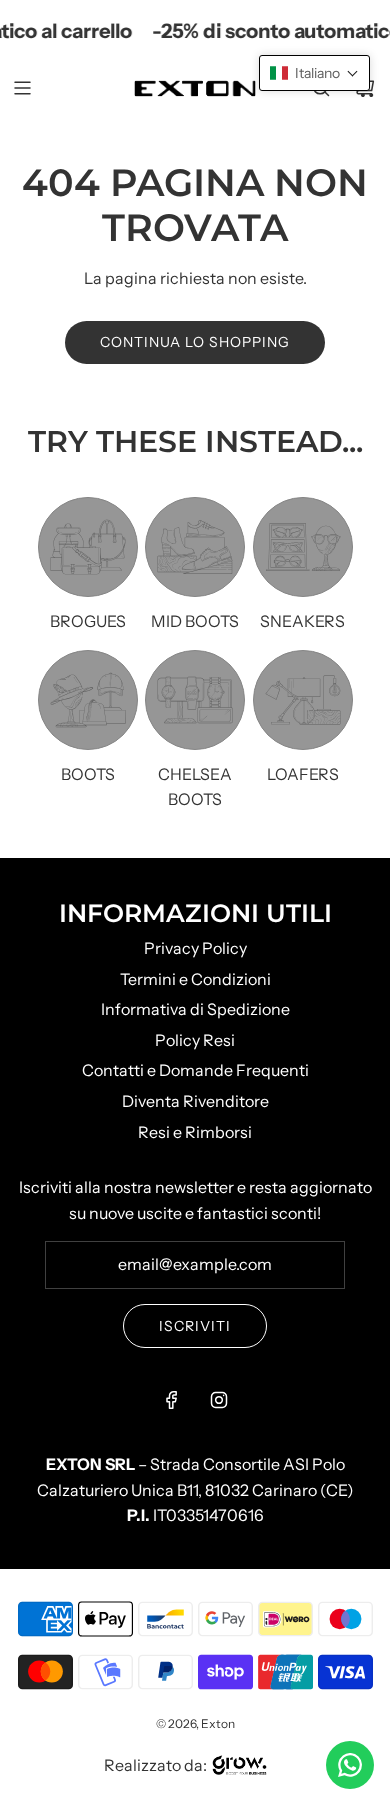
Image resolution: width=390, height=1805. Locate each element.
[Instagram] (219, 1400)
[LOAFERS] (303, 700)
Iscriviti (195, 1326)
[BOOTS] (88, 700)
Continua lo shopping (195, 342)
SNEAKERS (302, 621)
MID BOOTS (195, 621)
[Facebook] (172, 1400)
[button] (314, 73)
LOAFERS (303, 774)
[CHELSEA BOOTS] (195, 700)
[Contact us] (350, 1765)
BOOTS (88, 774)
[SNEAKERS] (303, 547)
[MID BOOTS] (195, 547)
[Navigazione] (22, 88)
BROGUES (88, 621)
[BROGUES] (88, 547)
